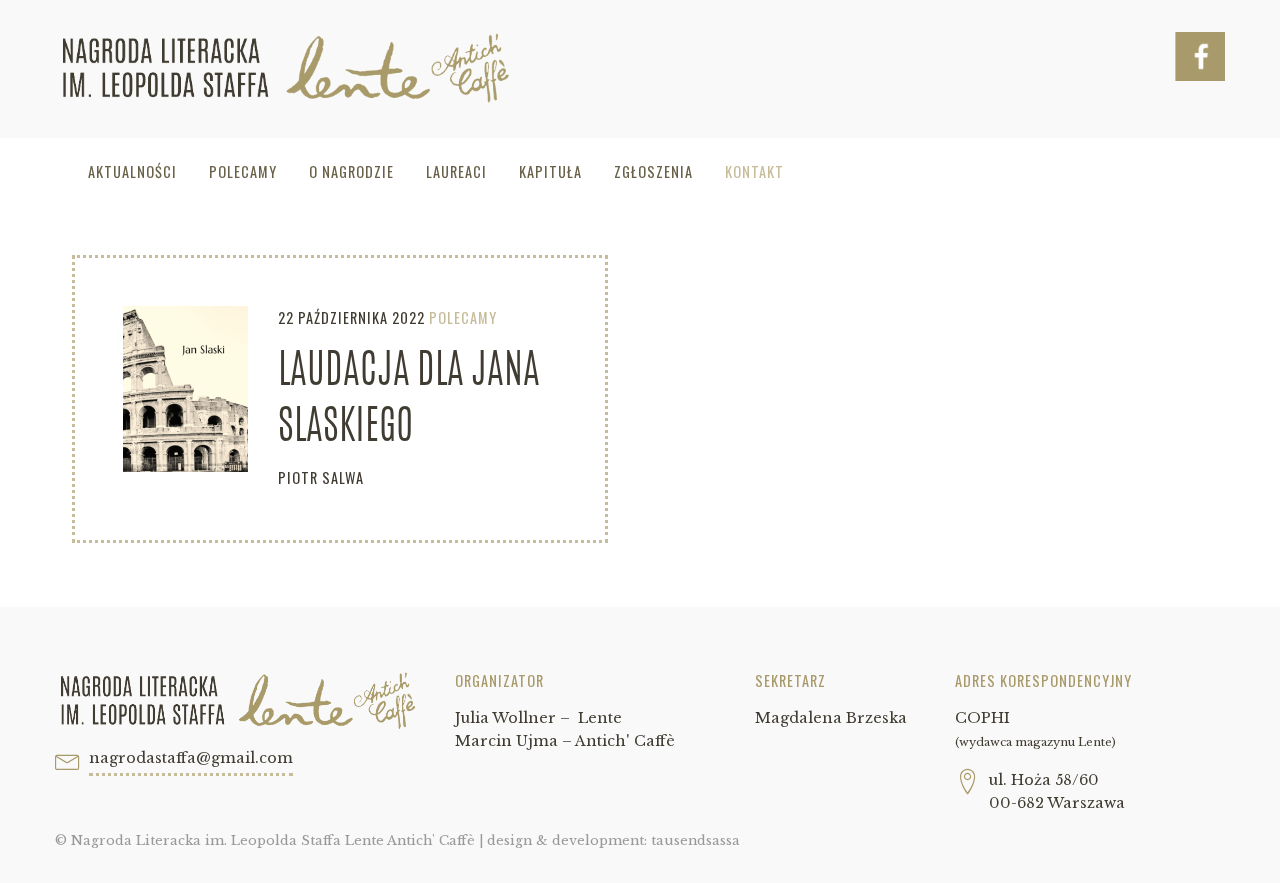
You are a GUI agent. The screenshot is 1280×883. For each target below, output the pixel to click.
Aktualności (132, 171)
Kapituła (550, 171)
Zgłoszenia (653, 171)
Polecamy (243, 171)
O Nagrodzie (351, 171)
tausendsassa (695, 840)
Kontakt (754, 171)
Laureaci (456, 171)
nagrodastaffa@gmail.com (191, 758)
